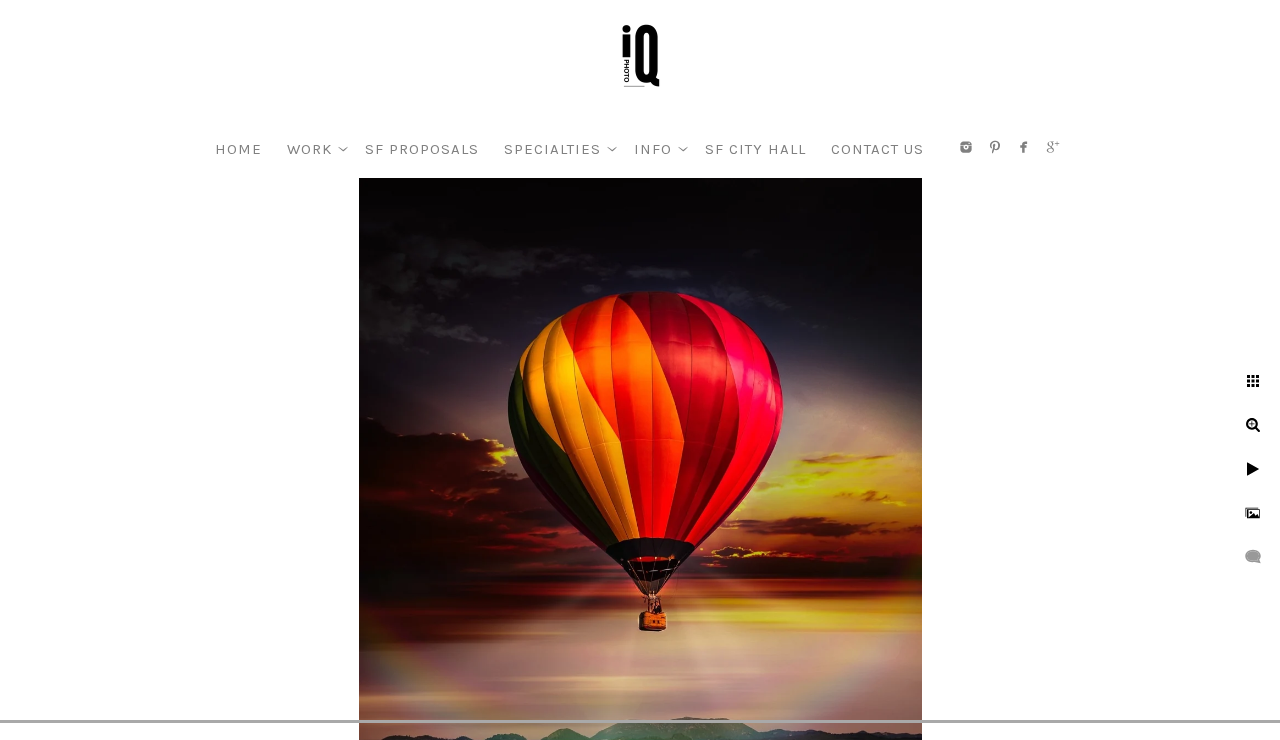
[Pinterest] (995, 147)
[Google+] (1053, 147)
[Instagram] (966, 147)
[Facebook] (1024, 147)
